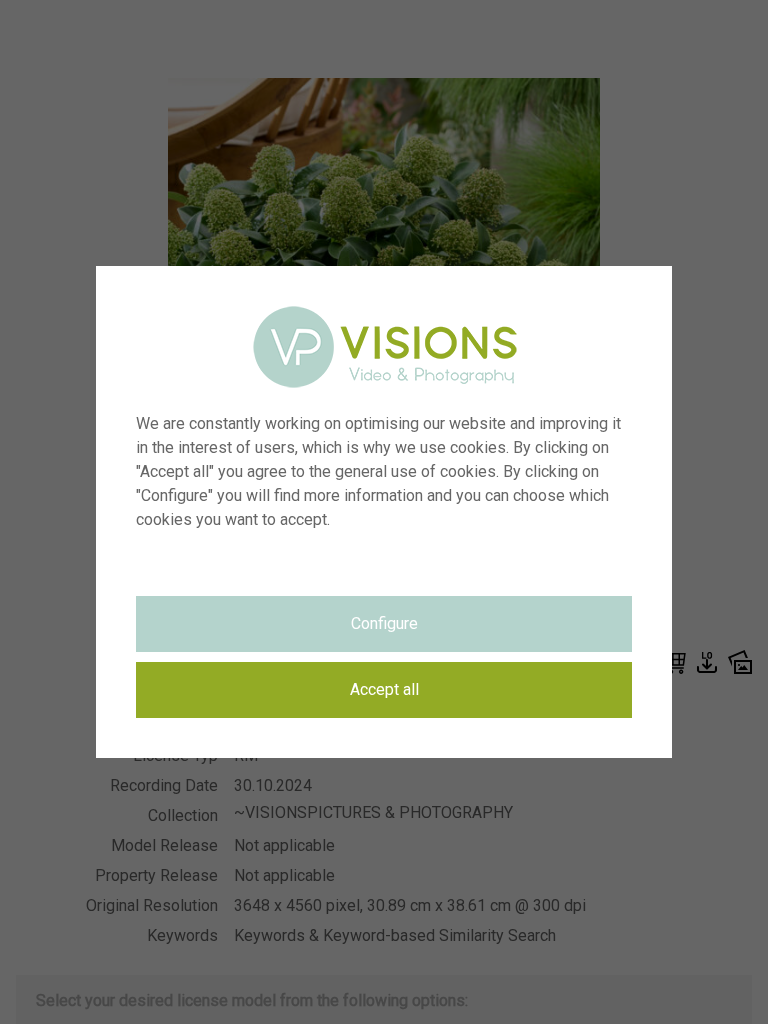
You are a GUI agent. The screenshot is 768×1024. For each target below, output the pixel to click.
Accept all (384, 689)
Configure (384, 623)
